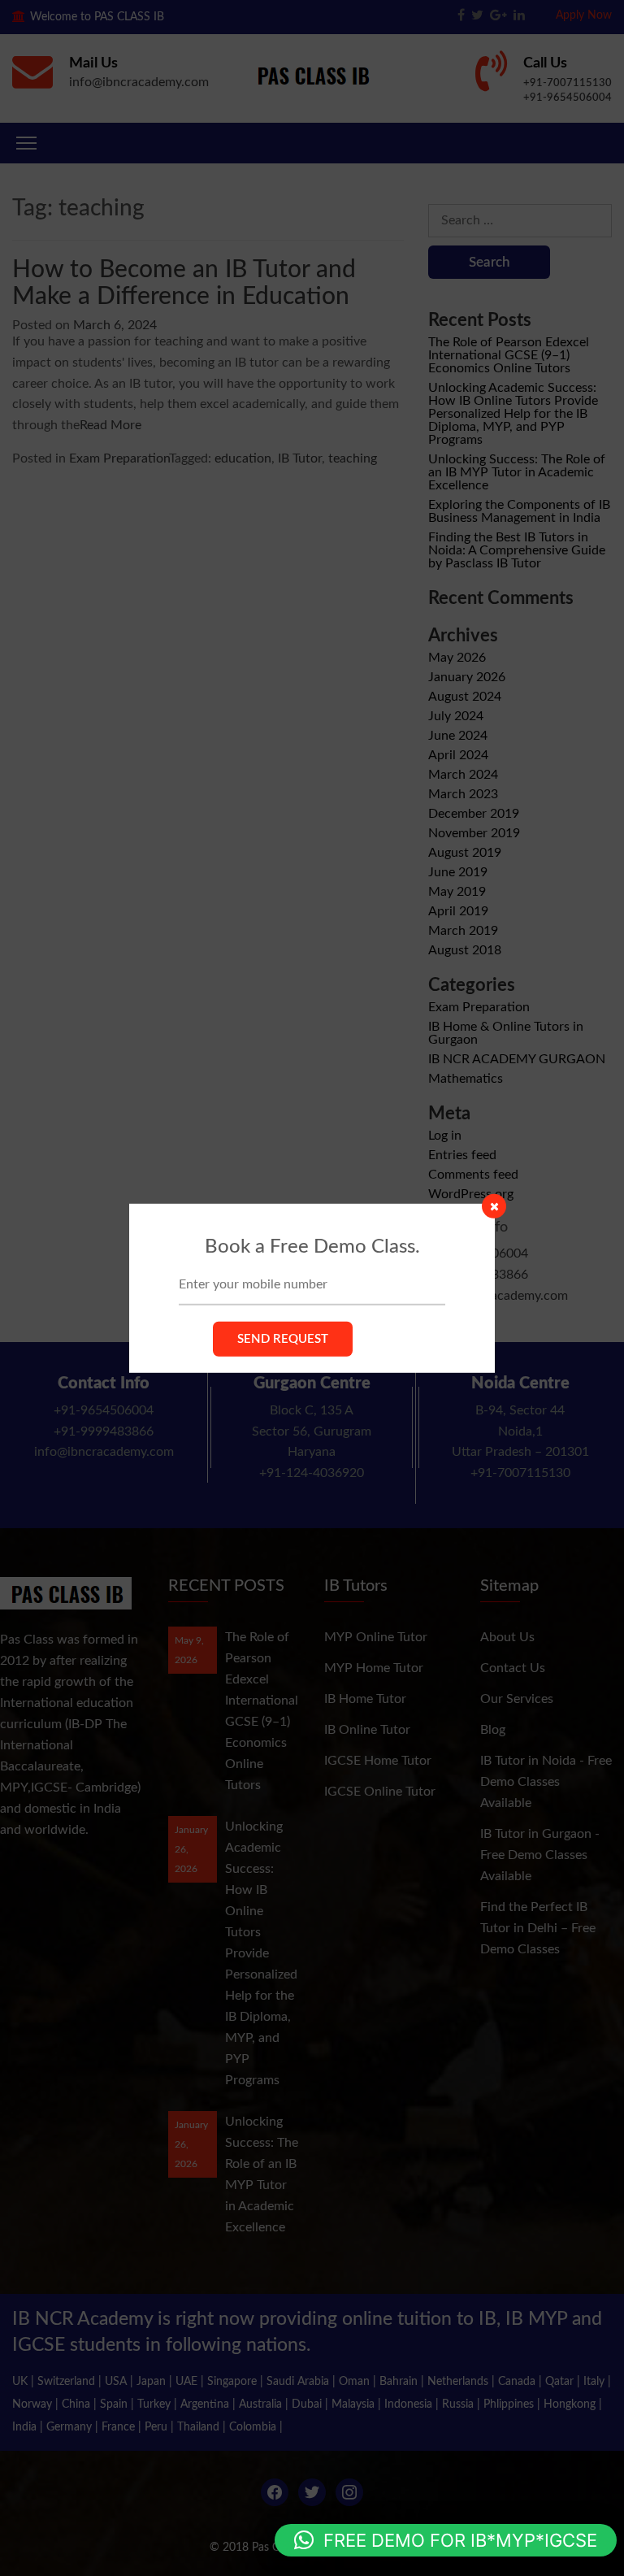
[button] (446, 2540)
